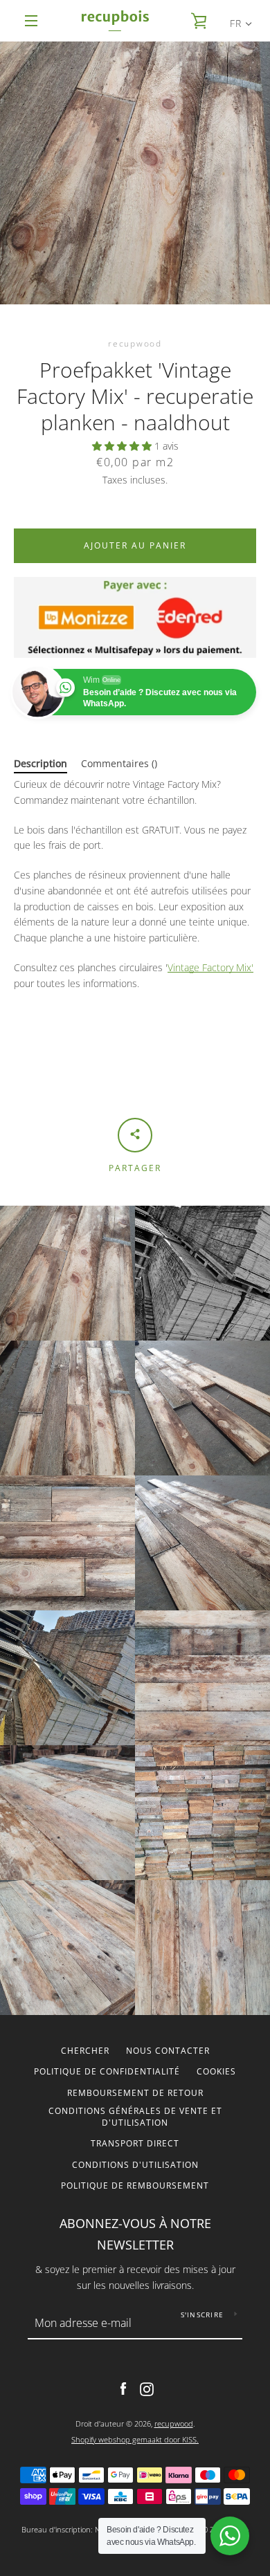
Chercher (85, 2051)
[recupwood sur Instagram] (147, 2388)
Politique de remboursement (135, 2186)
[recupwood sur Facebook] (123, 2388)
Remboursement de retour (135, 2093)
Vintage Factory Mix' (210, 967)
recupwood (174, 2423)
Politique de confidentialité (107, 2071)
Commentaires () (119, 763)
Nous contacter (168, 2051)
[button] (123, 446)
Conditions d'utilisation (135, 2165)
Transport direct (135, 2143)
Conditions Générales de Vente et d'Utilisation (135, 2117)
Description (40, 763)
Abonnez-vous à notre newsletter (135, 2234)
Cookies (216, 2071)
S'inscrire (202, 2315)
